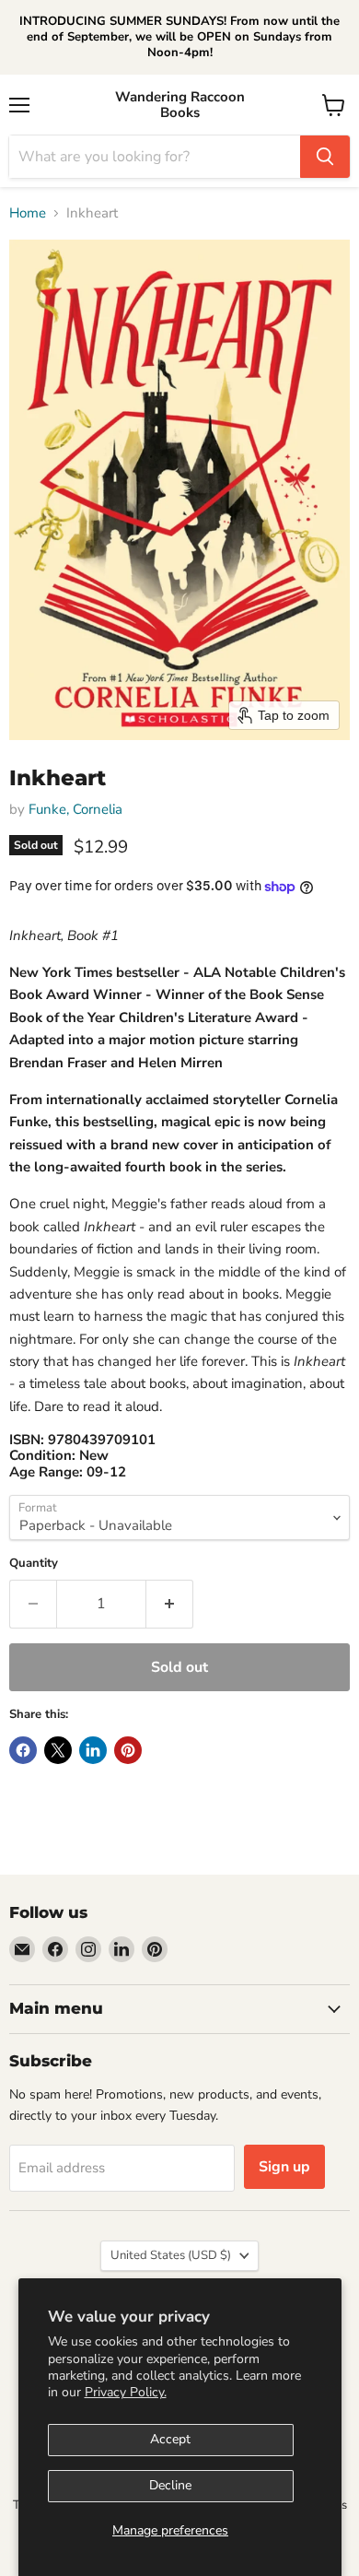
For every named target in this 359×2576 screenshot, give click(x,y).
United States (171, 2255)
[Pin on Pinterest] (128, 1750)
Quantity (34, 1564)
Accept (170, 2439)
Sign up (284, 2167)
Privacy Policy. (126, 2392)
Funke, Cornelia (75, 809)
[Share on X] (58, 1750)
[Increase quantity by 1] (170, 1604)
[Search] (325, 157)
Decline (170, 2485)
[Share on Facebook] (23, 1750)
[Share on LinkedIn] (93, 1750)
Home (28, 213)
